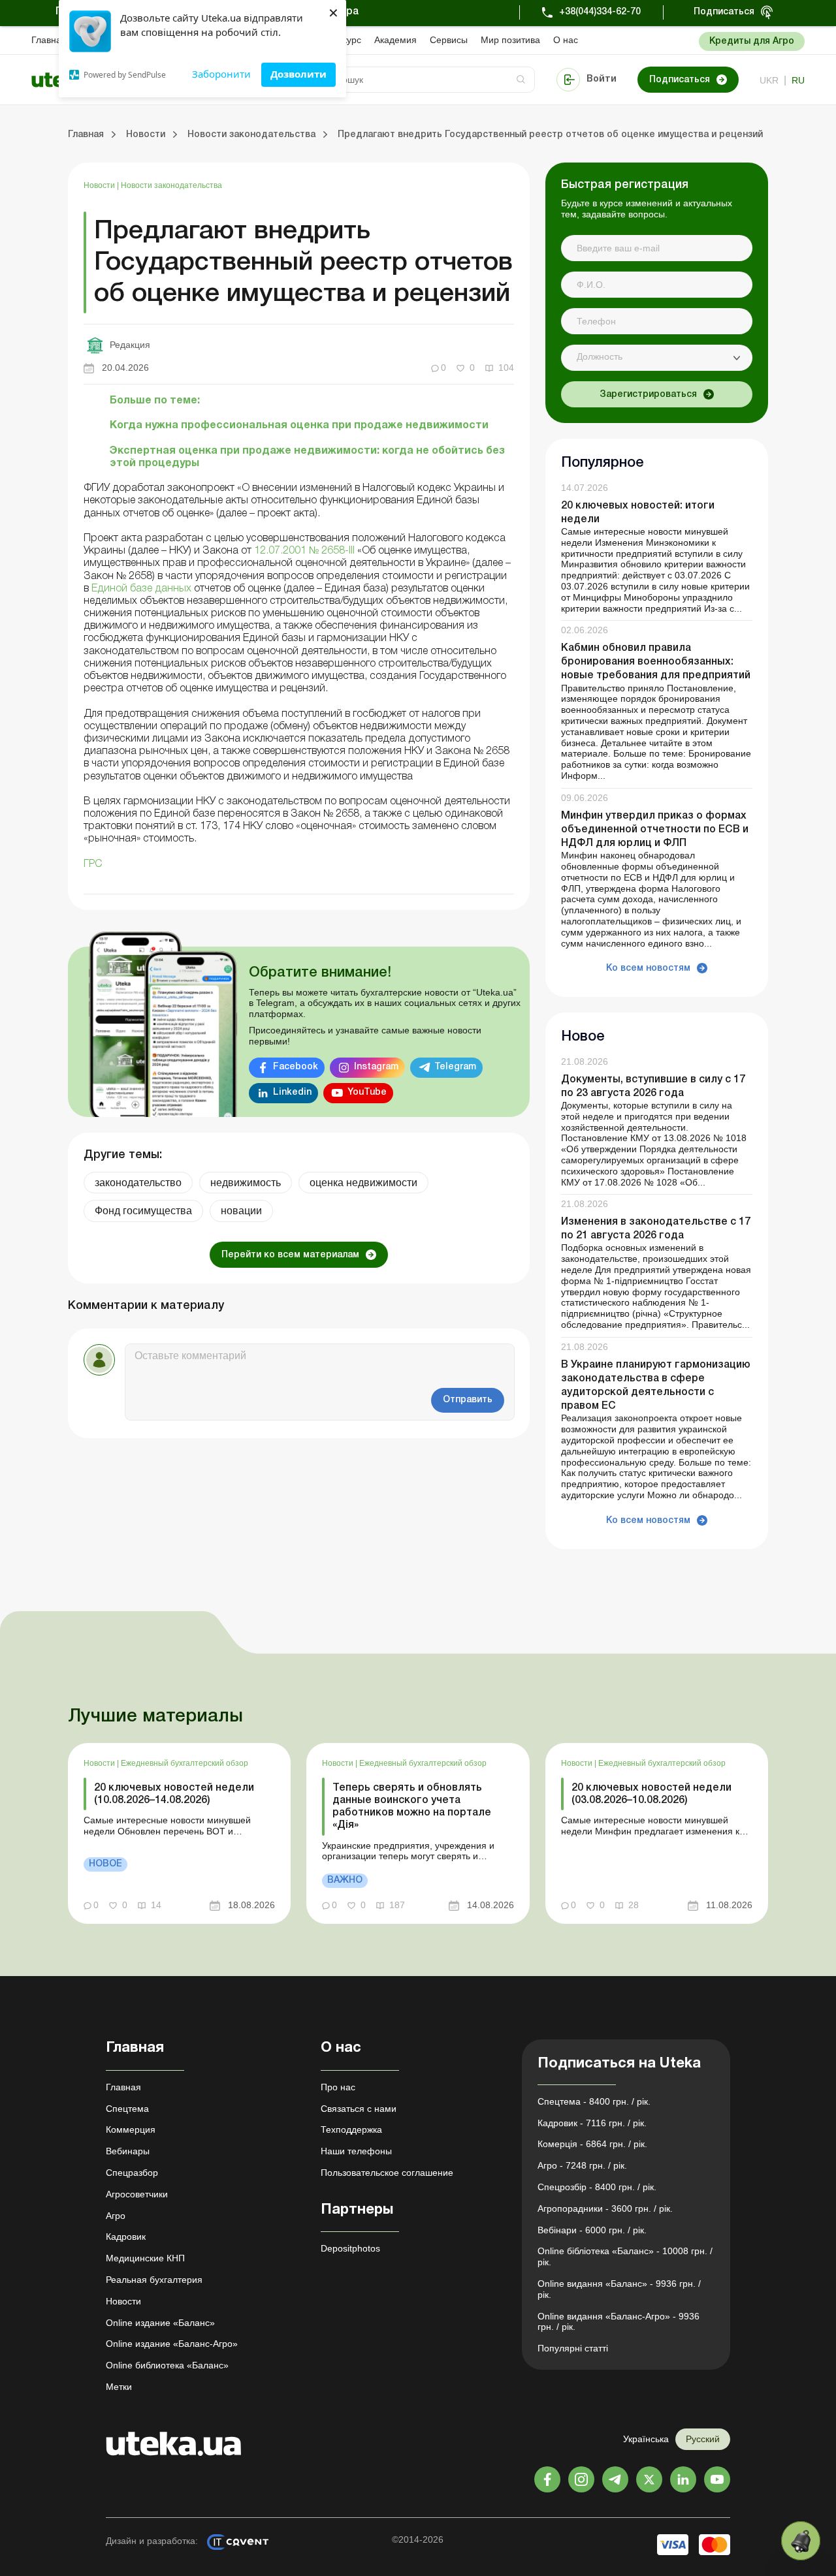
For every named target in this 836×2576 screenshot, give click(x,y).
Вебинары (128, 2151)
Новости (100, 185)
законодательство (138, 1183)
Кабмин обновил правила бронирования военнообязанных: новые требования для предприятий (656, 662)
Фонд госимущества (143, 1211)
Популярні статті (573, 2348)
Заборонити (221, 74)
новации (241, 1211)
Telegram (455, 1067)
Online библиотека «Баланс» (167, 2365)
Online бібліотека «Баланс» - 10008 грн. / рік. (625, 2256)
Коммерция (131, 2129)
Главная (49, 40)
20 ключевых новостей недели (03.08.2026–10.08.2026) (651, 1794)
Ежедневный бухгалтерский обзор (185, 1763)
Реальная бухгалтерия (154, 2280)
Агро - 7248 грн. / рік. (582, 2165)
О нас (566, 40)
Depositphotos (350, 2248)
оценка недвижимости (363, 1183)
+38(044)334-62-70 (600, 12)
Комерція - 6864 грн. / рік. (592, 2144)
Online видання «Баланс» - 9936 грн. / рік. (619, 2289)
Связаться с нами (359, 2109)
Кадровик (126, 2237)
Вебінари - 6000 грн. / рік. (592, 2230)
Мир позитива (510, 40)
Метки (119, 2387)
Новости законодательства (171, 185)
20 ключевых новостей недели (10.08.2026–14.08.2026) (174, 1794)
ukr (769, 80)
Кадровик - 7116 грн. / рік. (592, 2123)
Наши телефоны (356, 2151)
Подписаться (724, 12)
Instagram (376, 1067)
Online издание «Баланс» (160, 2323)
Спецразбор (132, 2173)
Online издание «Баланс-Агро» (172, 2344)
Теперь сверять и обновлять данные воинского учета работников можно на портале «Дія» (412, 1807)
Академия (395, 40)
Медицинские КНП (145, 2258)
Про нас (338, 2087)
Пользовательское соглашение (387, 2173)
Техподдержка (351, 2129)
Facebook (296, 1067)
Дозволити (298, 74)
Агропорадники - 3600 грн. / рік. (605, 2208)
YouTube (367, 1092)
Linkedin (292, 1092)
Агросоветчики (137, 2194)
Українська (646, 2439)
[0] (801, 2541)
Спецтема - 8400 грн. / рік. (594, 2101)
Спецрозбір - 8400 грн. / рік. (597, 2187)
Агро (116, 2216)
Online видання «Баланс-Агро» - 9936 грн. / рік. (619, 2322)
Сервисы (449, 40)
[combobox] (657, 358)
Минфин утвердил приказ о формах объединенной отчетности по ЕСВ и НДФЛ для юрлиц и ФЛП (655, 830)
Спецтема (127, 2109)
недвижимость (246, 1183)
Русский (703, 2439)
